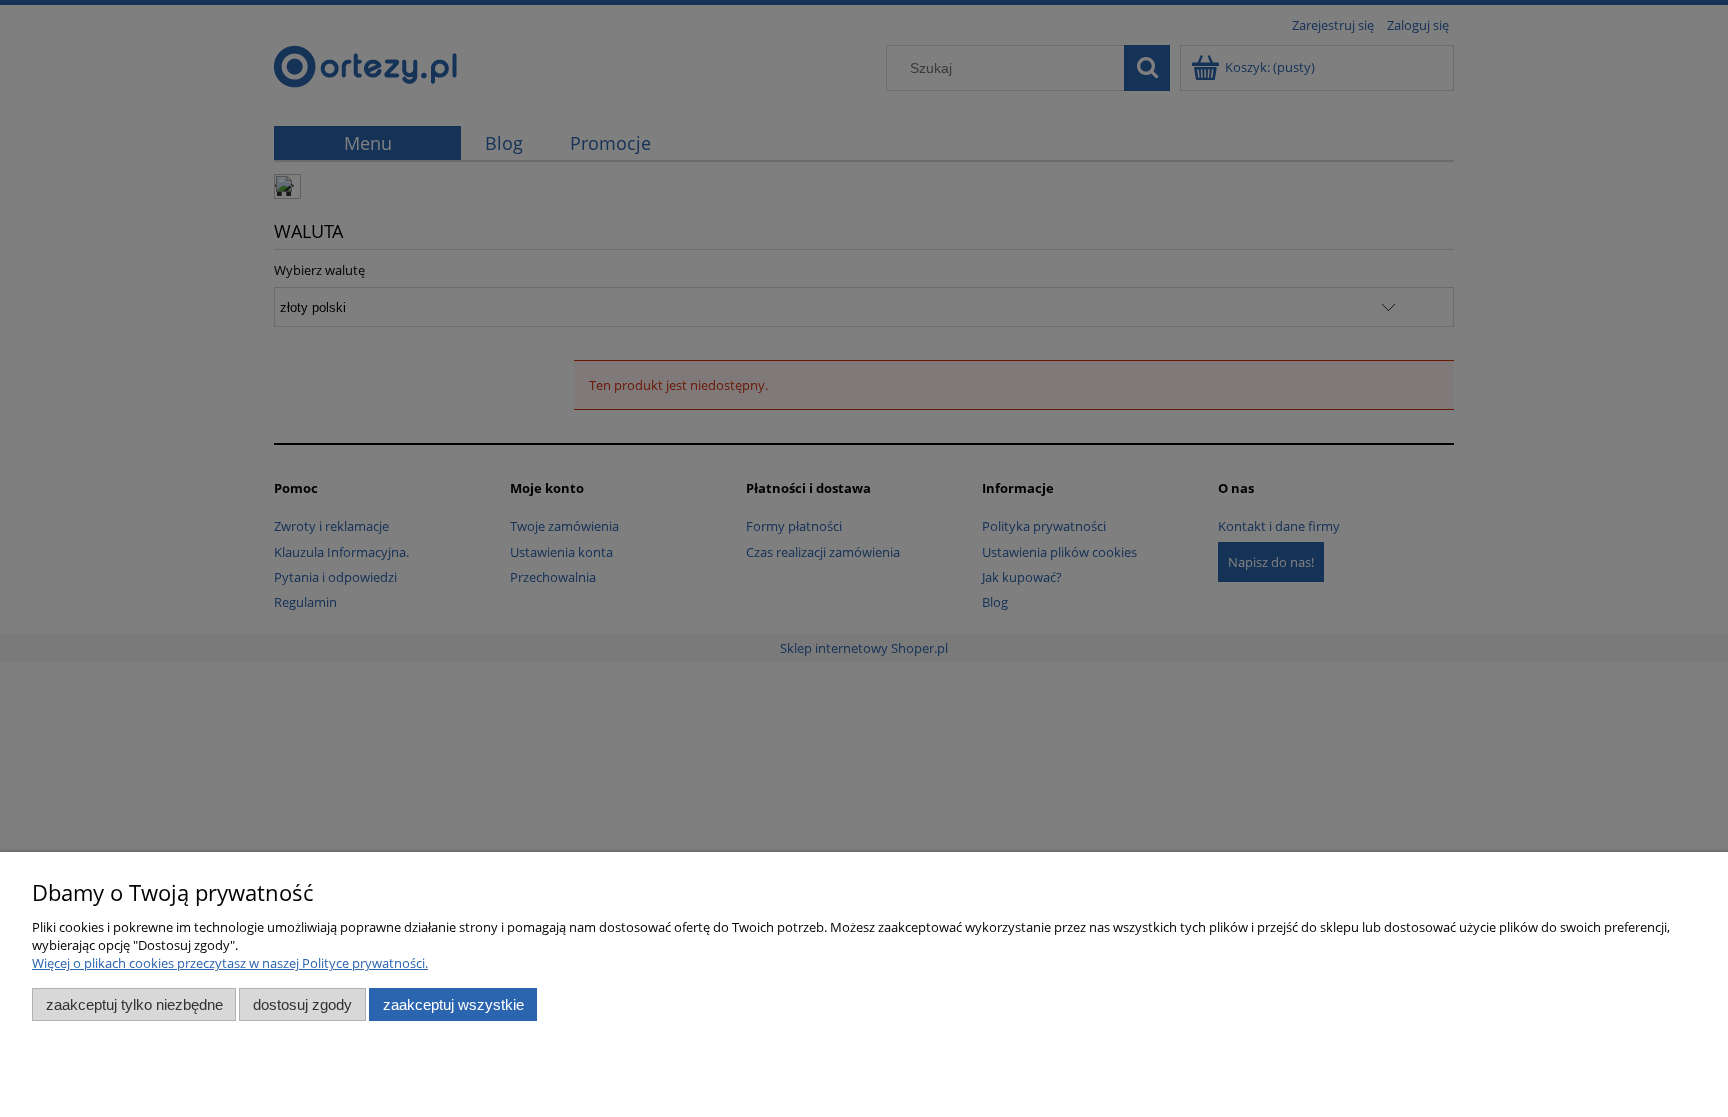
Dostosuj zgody (302, 1004)
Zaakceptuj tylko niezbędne (134, 1004)
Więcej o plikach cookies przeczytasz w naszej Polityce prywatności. (230, 963)
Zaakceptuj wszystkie (453, 1004)
